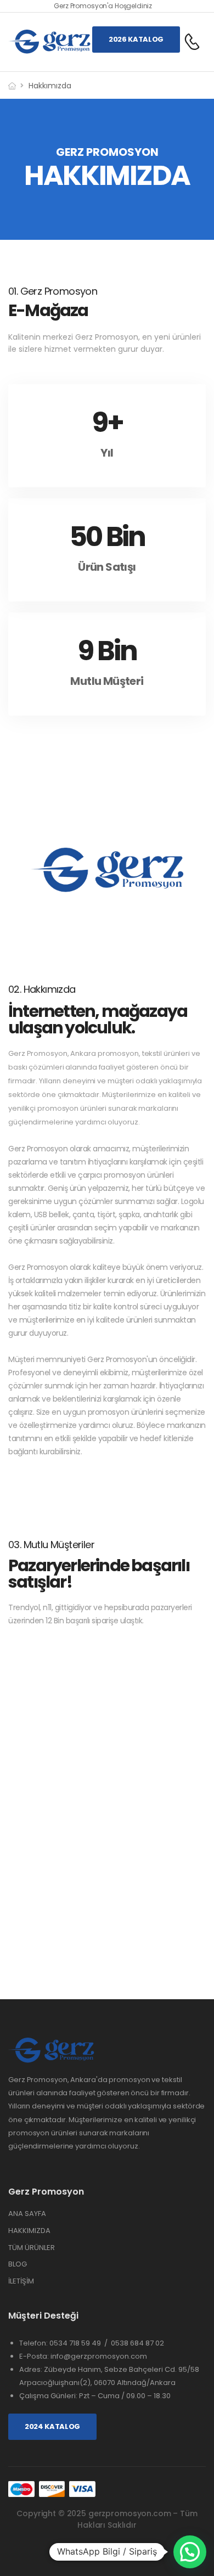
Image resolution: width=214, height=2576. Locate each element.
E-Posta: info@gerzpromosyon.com (83, 2356)
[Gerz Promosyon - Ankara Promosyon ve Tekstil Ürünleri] (50, 42)
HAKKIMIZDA (29, 2231)
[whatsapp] (128, 2552)
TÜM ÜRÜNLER (32, 2248)
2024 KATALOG (52, 2426)
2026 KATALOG (136, 39)
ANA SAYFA (27, 2214)
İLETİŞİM (21, 2281)
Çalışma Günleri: (49, 2396)
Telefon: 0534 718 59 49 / (65, 2343)
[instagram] (107, 2552)
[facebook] (87, 2552)
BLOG (18, 2264)
